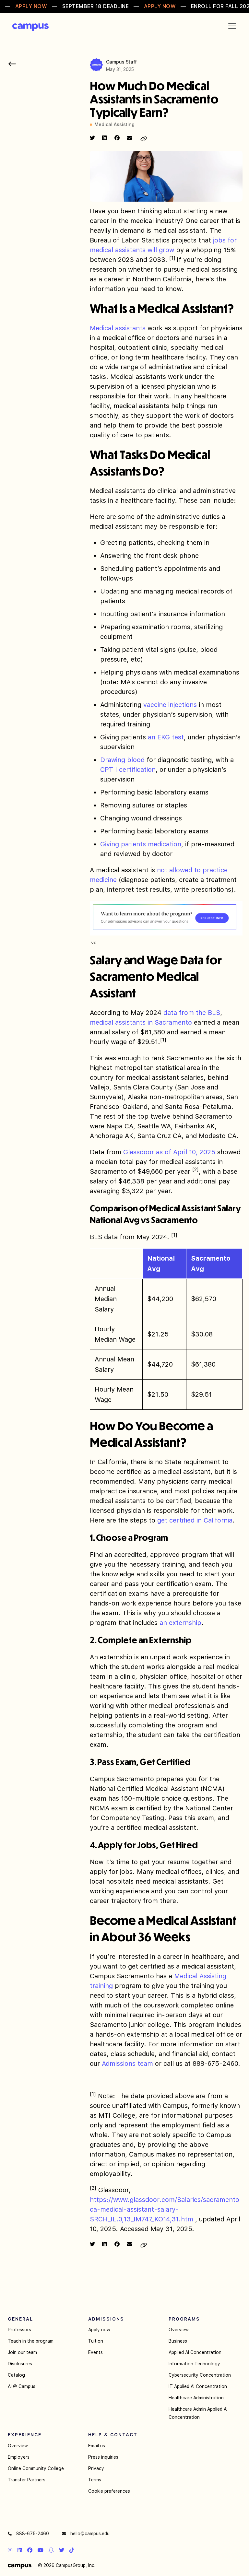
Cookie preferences (109, 2491)
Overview (179, 2330)
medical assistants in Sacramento (141, 1022)
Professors (19, 2330)
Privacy (96, 2468)
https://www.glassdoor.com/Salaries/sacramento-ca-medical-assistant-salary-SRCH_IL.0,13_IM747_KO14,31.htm (166, 2209)
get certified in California (195, 1520)
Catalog (16, 2375)
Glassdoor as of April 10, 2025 (169, 1152)
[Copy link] (144, 139)
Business (178, 2341)
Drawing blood (122, 760)
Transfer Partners (27, 2480)
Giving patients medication (141, 844)
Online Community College (36, 2468)
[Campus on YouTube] (41, 2550)
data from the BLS (192, 1013)
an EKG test (166, 737)
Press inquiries (103, 2457)
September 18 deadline (96, 6)
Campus (30, 27)
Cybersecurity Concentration (200, 2375)
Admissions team (127, 2064)
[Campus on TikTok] (72, 2550)
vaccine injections (170, 705)
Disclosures (20, 2364)
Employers (19, 2457)
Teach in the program (31, 2341)
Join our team (22, 2352)
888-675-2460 (32, 2534)
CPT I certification (128, 770)
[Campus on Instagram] (10, 2550)
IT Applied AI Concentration (198, 2386)
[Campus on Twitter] (62, 2550)
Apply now (99, 2330)
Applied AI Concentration (195, 2352)
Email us (97, 2446)
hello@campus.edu (89, 2534)
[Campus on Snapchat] (51, 2550)
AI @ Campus (22, 2386)
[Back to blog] (12, 64)
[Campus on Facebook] (30, 2550)
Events (95, 2352)
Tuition (96, 2341)
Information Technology (194, 2364)
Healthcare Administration (196, 2398)
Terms (95, 2480)
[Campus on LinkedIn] (20, 2550)
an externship (180, 1623)
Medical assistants (118, 328)
